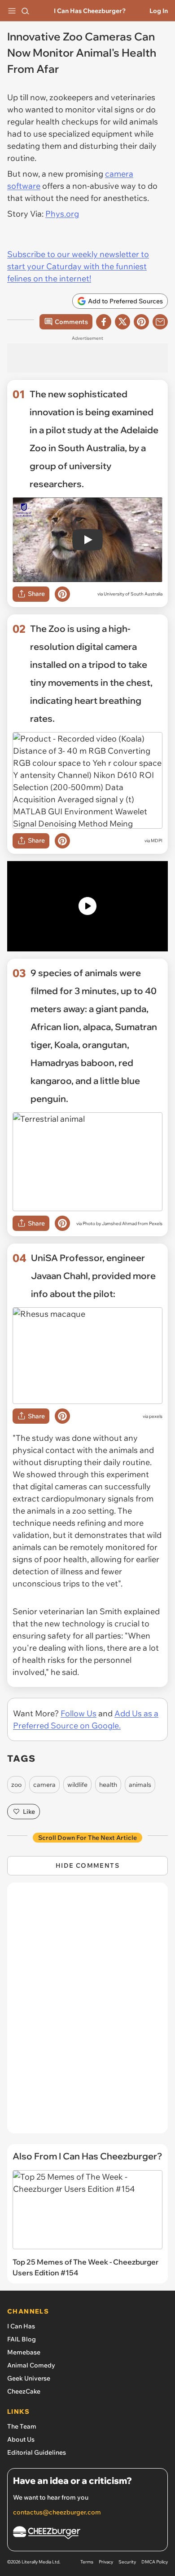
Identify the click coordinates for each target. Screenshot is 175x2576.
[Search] (25, 11)
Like (29, 1812)
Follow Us (79, 1713)
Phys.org (62, 214)
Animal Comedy (31, 2365)
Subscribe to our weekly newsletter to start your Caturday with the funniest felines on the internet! (78, 266)
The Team (22, 2426)
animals (140, 1785)
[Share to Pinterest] (141, 322)
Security (127, 2562)
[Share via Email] (160, 322)
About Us (21, 2439)
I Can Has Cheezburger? (90, 11)
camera (44, 1785)
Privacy (106, 2562)
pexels (156, 1416)
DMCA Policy (155, 2562)
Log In (159, 11)
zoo (16, 1785)
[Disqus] (87, 2012)
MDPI (157, 841)
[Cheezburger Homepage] (87, 2534)
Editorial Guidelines (37, 2452)
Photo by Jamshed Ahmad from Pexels (122, 1224)
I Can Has (21, 2326)
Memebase (24, 2352)
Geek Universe (29, 2378)
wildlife (77, 1785)
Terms (87, 2562)
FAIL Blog (22, 2339)
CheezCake (24, 2391)
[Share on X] (122, 322)
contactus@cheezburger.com (57, 2512)
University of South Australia (133, 594)
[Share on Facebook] (104, 322)
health (108, 1785)
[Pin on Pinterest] (62, 594)
